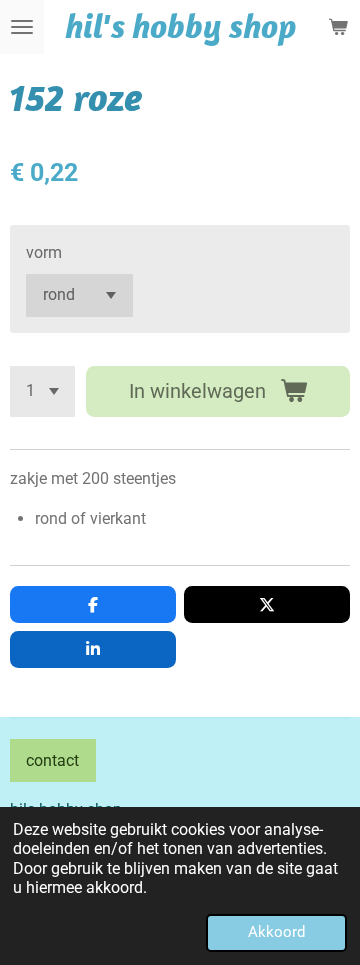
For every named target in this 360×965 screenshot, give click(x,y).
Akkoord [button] (276, 932)
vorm (44, 252)
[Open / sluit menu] (22, 27)
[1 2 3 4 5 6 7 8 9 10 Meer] (42, 391)
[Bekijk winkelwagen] (338, 27)
